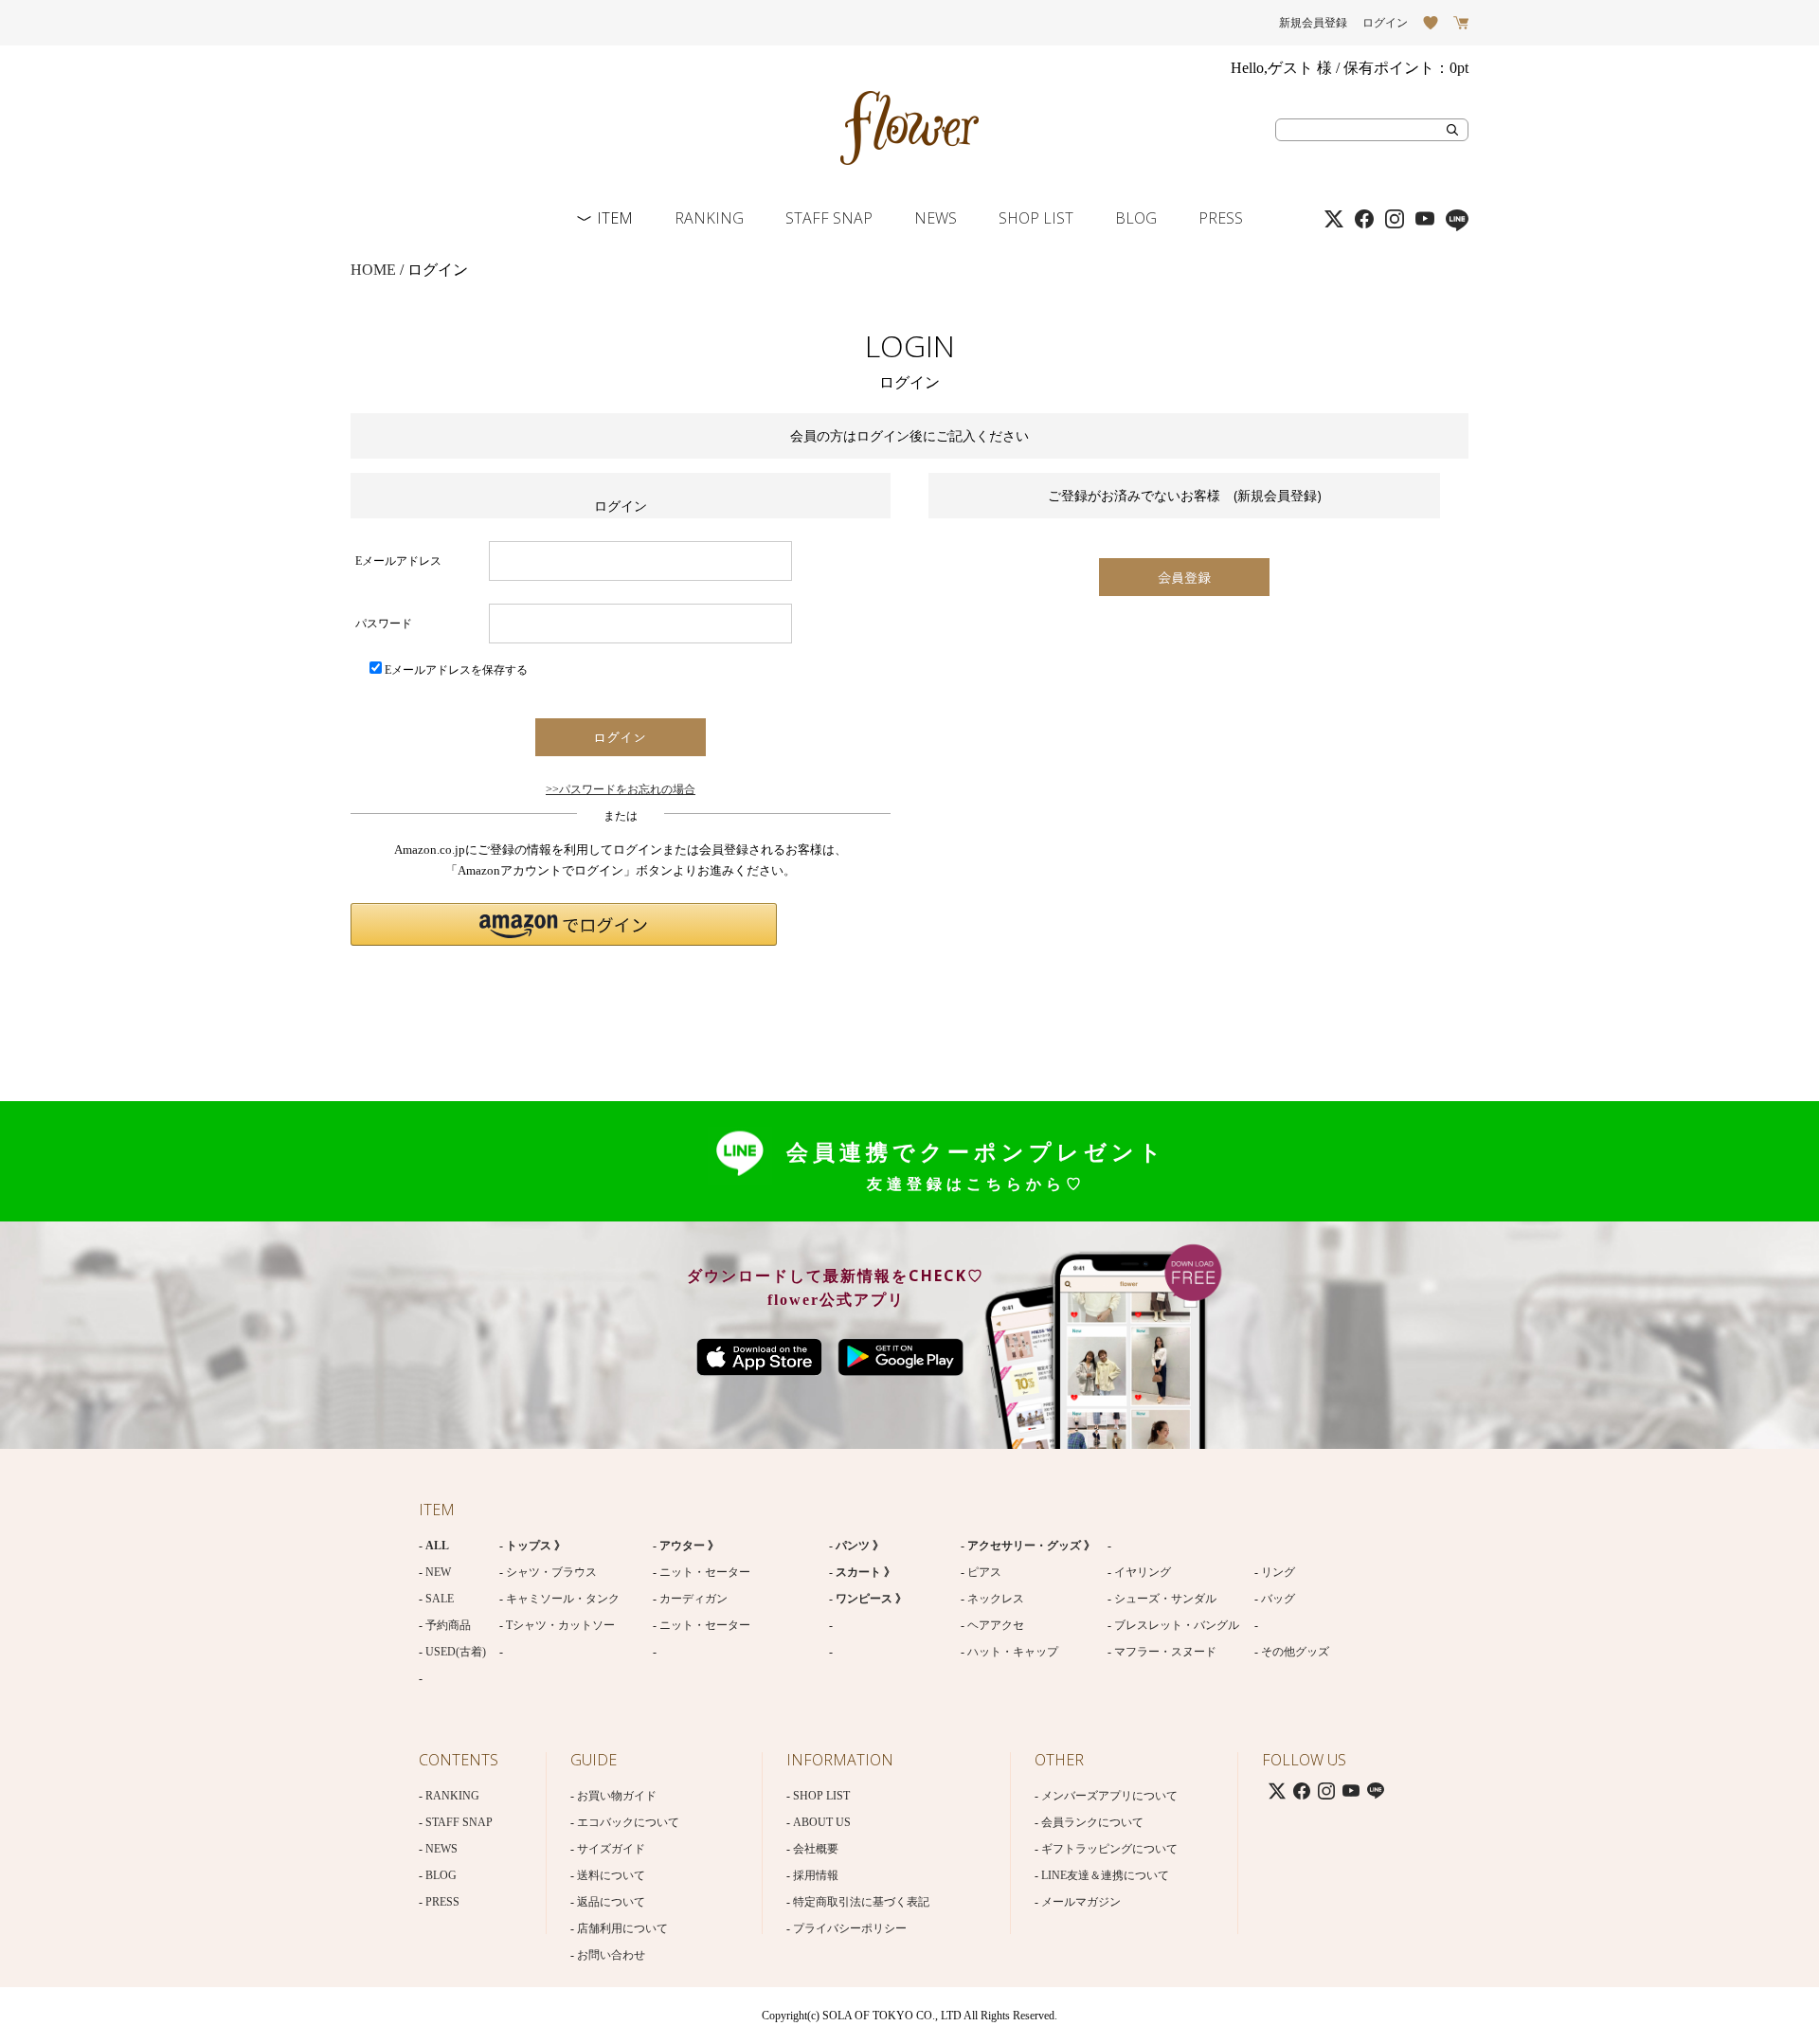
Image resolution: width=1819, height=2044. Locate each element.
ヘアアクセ (996, 1625)
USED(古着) (456, 1652)
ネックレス (996, 1599)
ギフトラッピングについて (1109, 1849)
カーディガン (693, 1599)
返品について (611, 1902)
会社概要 (816, 1849)
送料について (611, 1875)
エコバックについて (628, 1822)
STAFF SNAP (829, 218)
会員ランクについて (1092, 1822)
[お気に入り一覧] (1431, 23)
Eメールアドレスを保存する (456, 670)
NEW (438, 1572)
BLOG (1136, 218)
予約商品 (448, 1625)
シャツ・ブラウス (551, 1572)
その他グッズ (1295, 1652)
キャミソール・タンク (563, 1599)
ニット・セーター (705, 1572)
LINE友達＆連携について (1105, 1875)
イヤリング (1143, 1572)
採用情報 (816, 1875)
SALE (440, 1599)
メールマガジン (1081, 1902)
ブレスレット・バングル (1177, 1625)
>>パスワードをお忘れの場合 (621, 789)
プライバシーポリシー (850, 1928)
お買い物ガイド (617, 1796)
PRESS (1221, 218)
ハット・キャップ (1013, 1652)
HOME (373, 270)
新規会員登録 (1313, 23)
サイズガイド (611, 1849)
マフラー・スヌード (1165, 1652)
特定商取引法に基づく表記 (861, 1902)
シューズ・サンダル (1165, 1599)
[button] (564, 924)
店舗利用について (622, 1928)
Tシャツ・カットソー (560, 1625)
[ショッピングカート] (1461, 23)
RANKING (709, 218)
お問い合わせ (611, 1955)
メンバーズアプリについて (1109, 1796)
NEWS (936, 218)
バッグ (1278, 1599)
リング (1278, 1572)
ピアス (984, 1572)
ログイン (1385, 23)
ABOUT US (822, 1822)
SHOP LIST (1036, 218)
